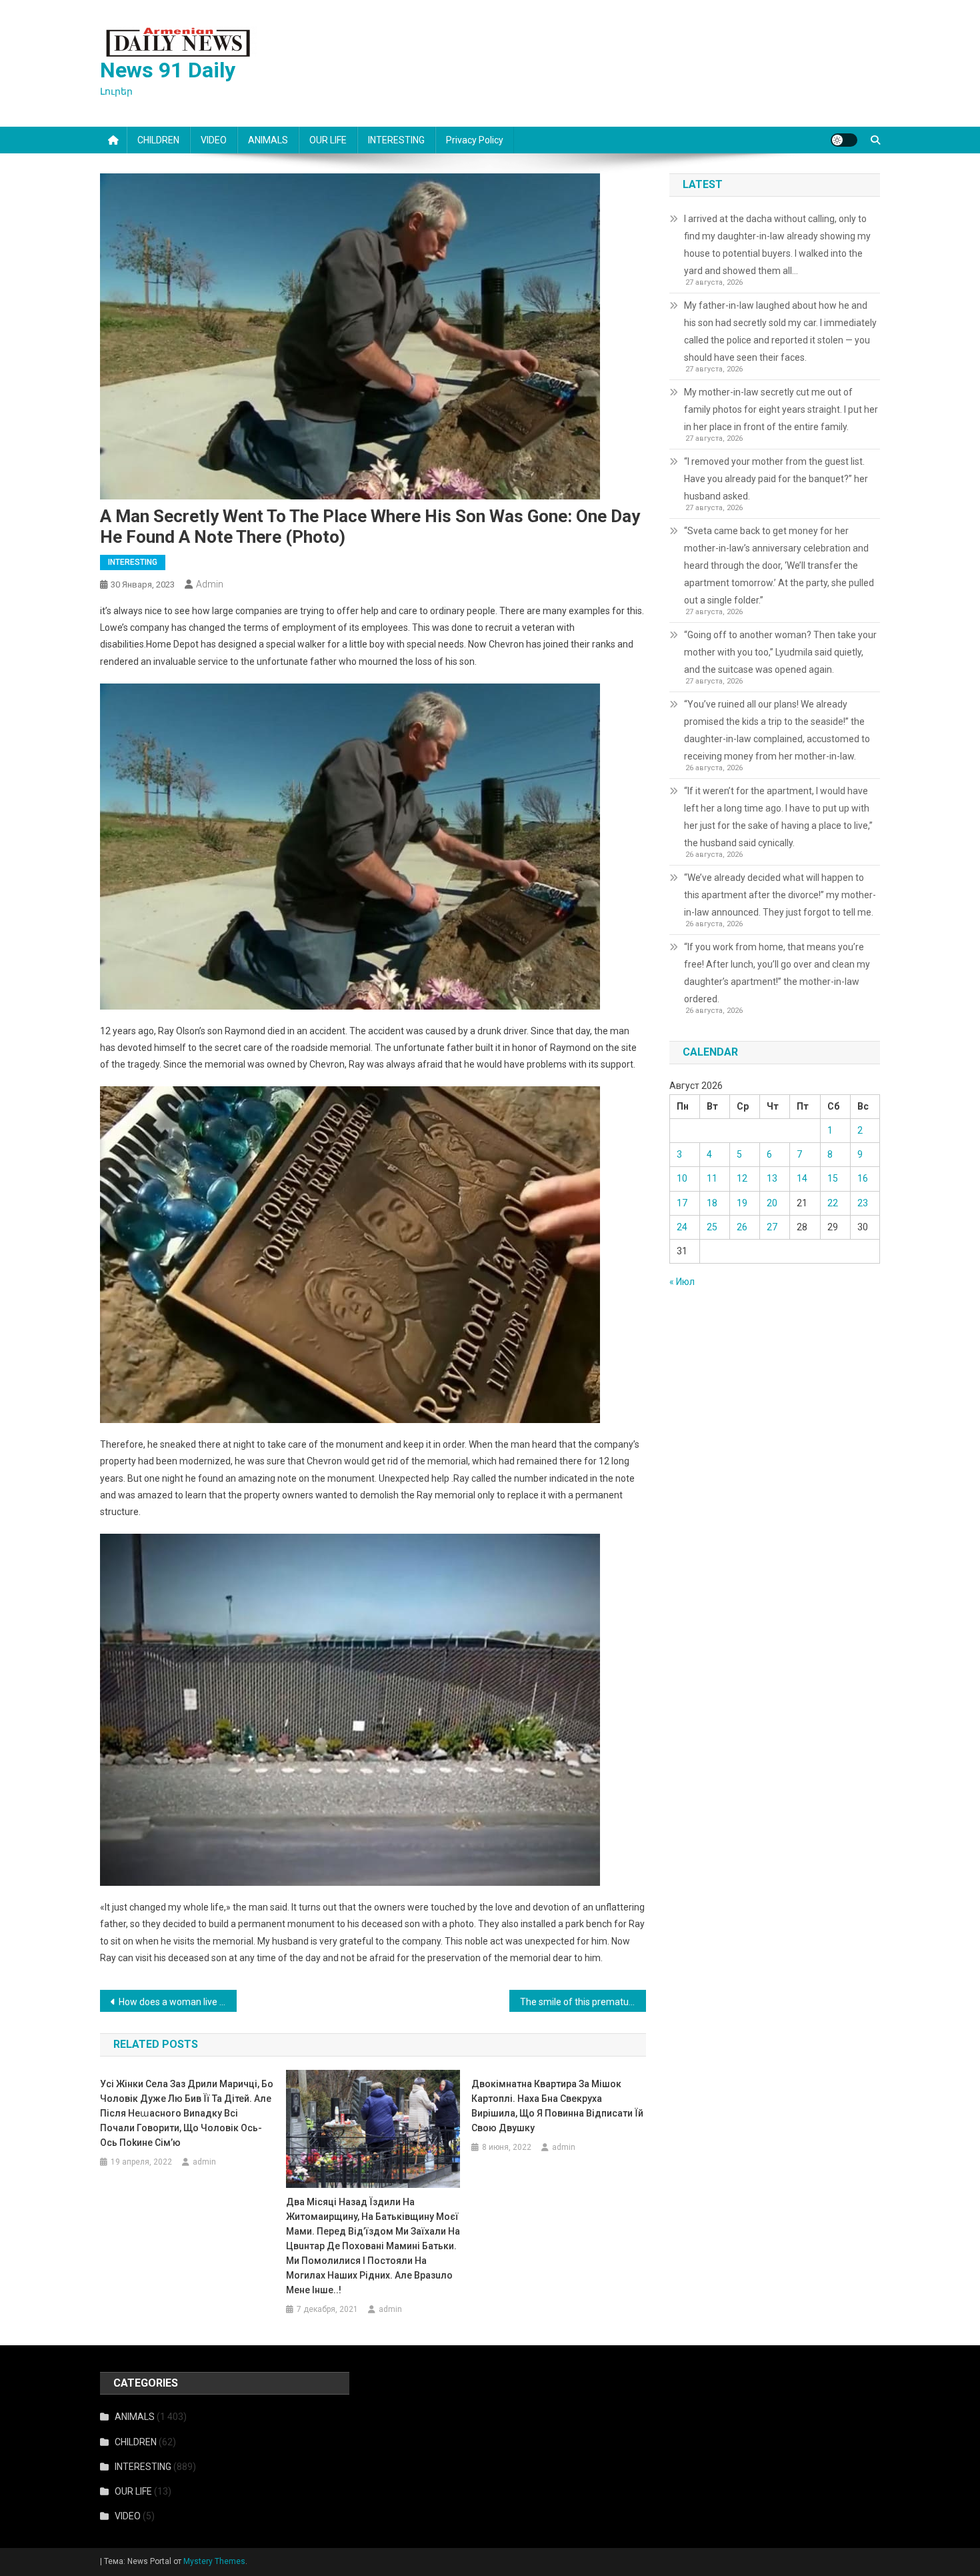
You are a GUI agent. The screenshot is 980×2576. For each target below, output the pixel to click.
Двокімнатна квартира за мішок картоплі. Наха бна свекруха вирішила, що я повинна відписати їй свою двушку (557, 2106)
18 (712, 1203)
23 (863, 1203)
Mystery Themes (214, 2561)
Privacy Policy (475, 140)
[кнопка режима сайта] (844, 140)
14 (802, 1178)
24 (682, 1227)
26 (742, 1227)
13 (772, 1178)
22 (833, 1203)
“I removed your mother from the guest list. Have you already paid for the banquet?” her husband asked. (776, 479)
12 (742, 1178)
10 (682, 1178)
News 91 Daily (168, 70)
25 (712, 1227)
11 (712, 1178)
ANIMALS (268, 140)
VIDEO (214, 140)
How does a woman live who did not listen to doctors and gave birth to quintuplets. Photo (178, 2002)
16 (863, 1178)
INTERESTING (396, 140)
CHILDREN (158, 140)
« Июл (682, 1282)
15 (833, 1178)
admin (210, 584)
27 (772, 1227)
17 (682, 1203)
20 (772, 1203)
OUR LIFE (328, 140)
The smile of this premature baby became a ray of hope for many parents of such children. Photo (583, 2002)
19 (742, 1203)
